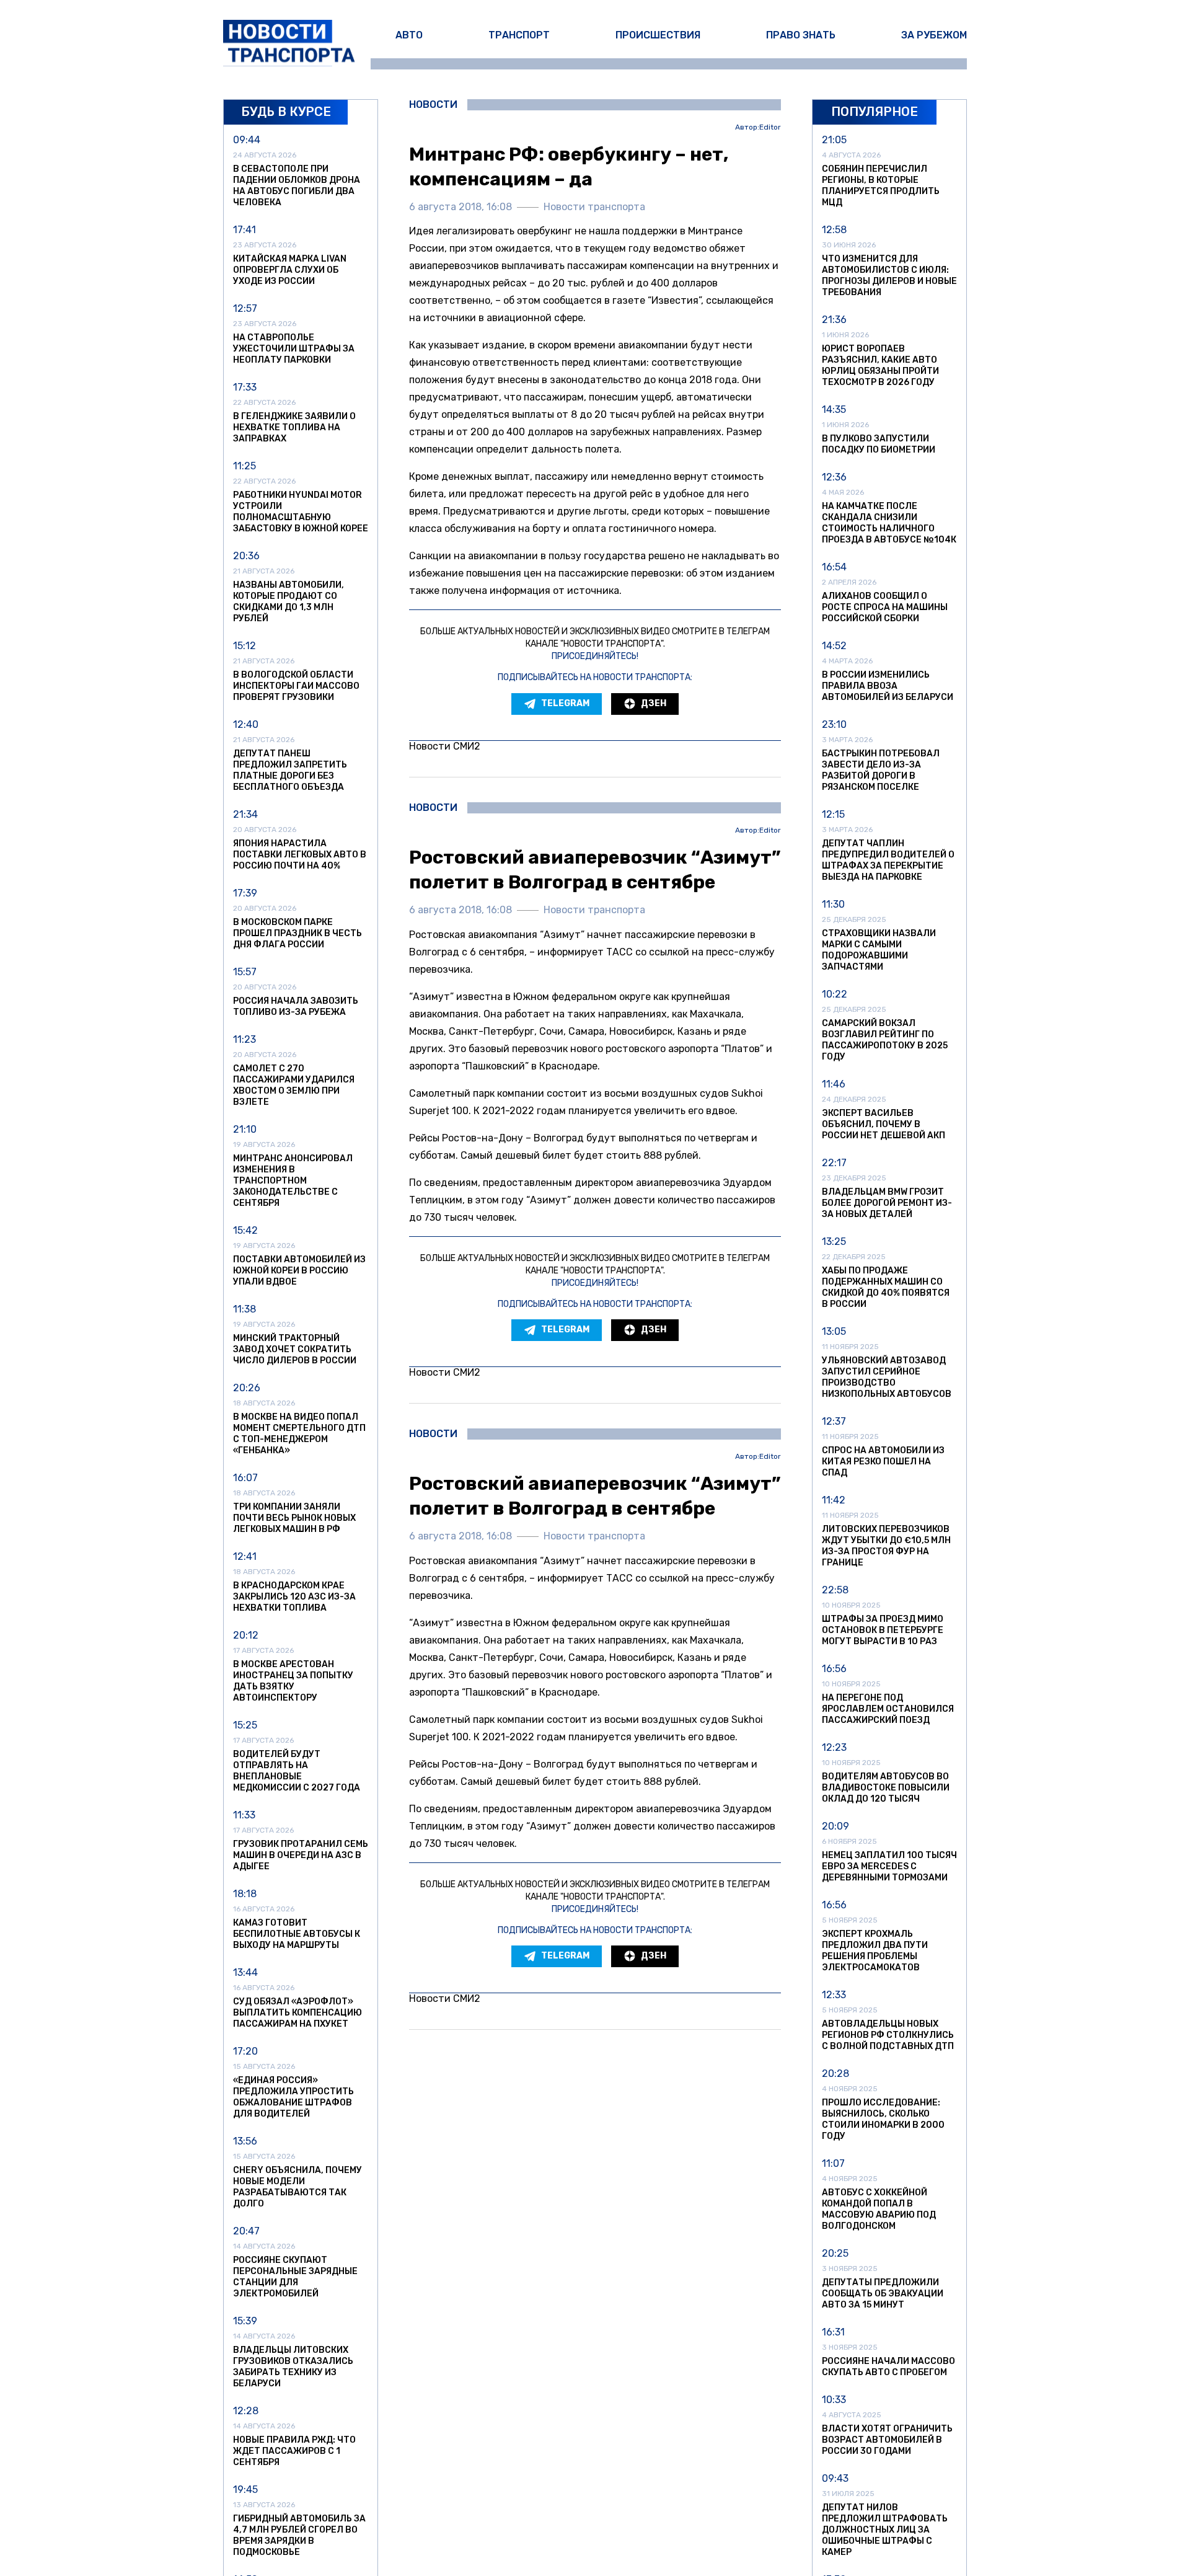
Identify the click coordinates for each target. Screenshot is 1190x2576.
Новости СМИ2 (445, 746)
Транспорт (519, 35)
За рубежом (934, 35)
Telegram (565, 703)
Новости (433, 105)
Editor (770, 127)
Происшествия (658, 35)
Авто (409, 35)
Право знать (801, 35)
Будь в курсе (286, 112)
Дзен (654, 703)
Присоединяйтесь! (595, 656)
